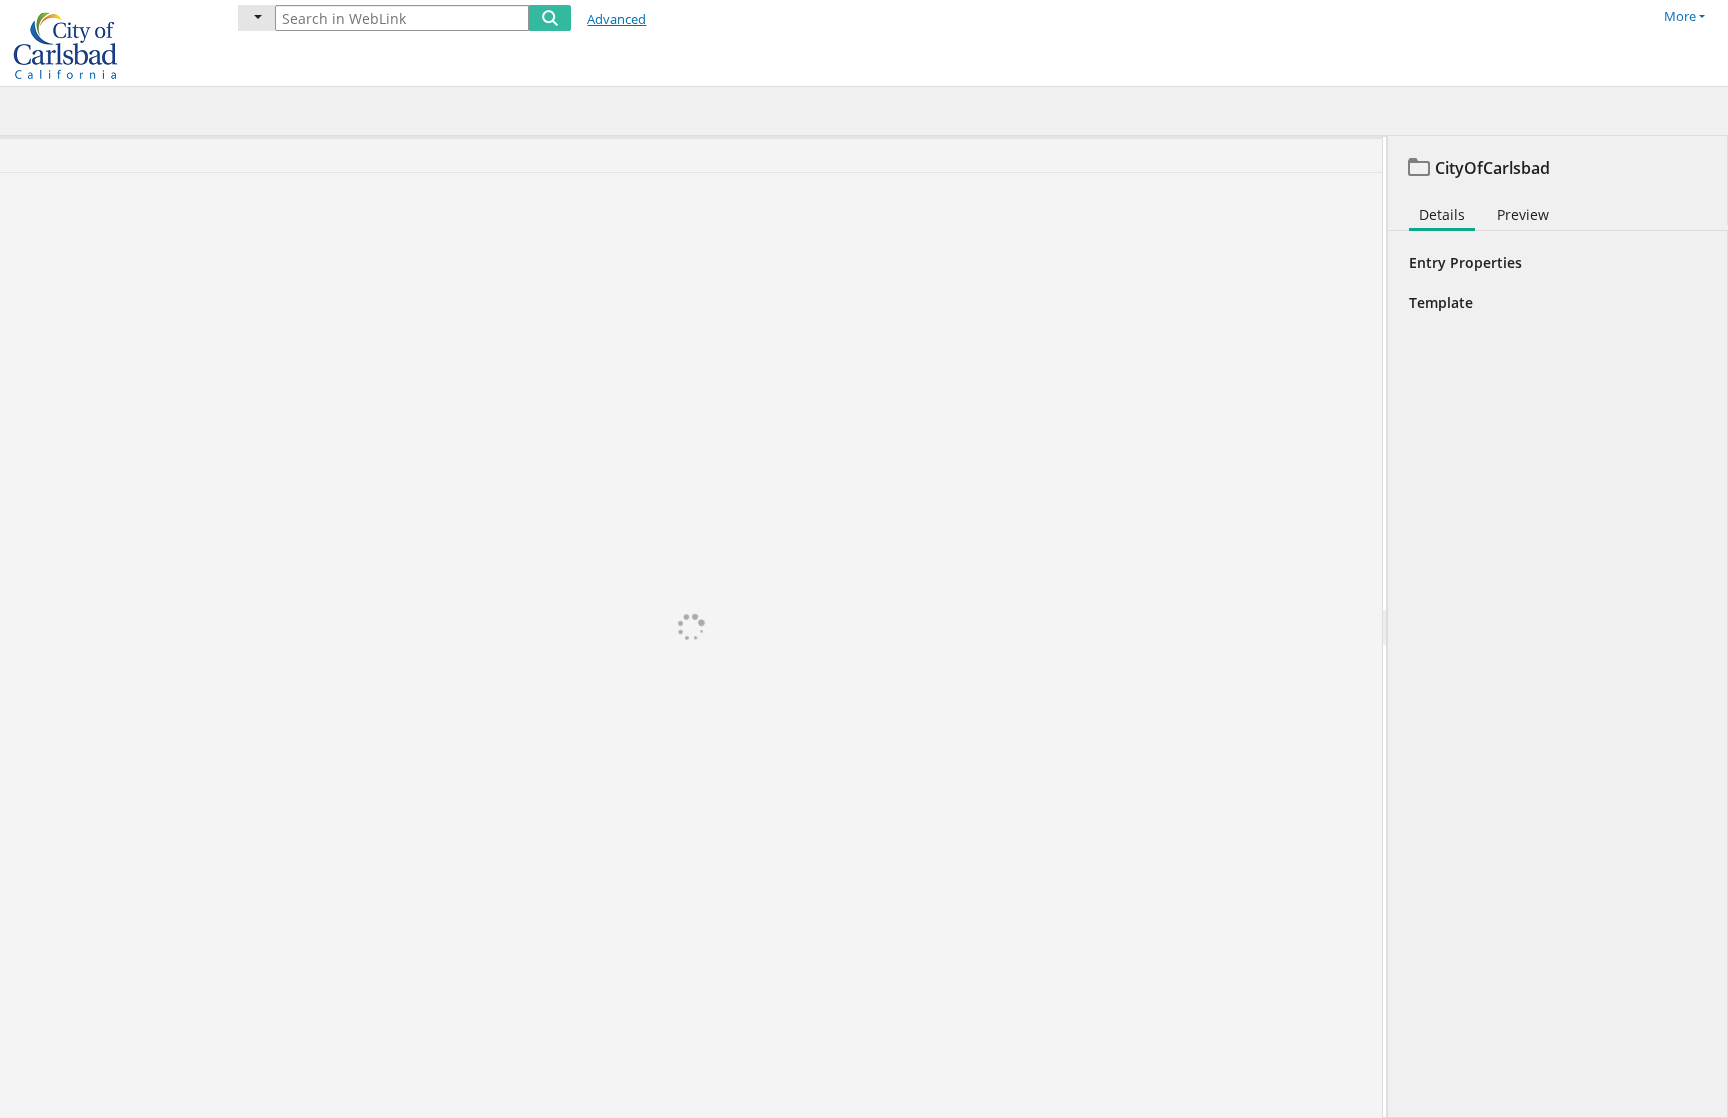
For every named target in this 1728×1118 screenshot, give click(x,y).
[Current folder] (256, 18)
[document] (1558, 627)
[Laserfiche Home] (105, 43)
